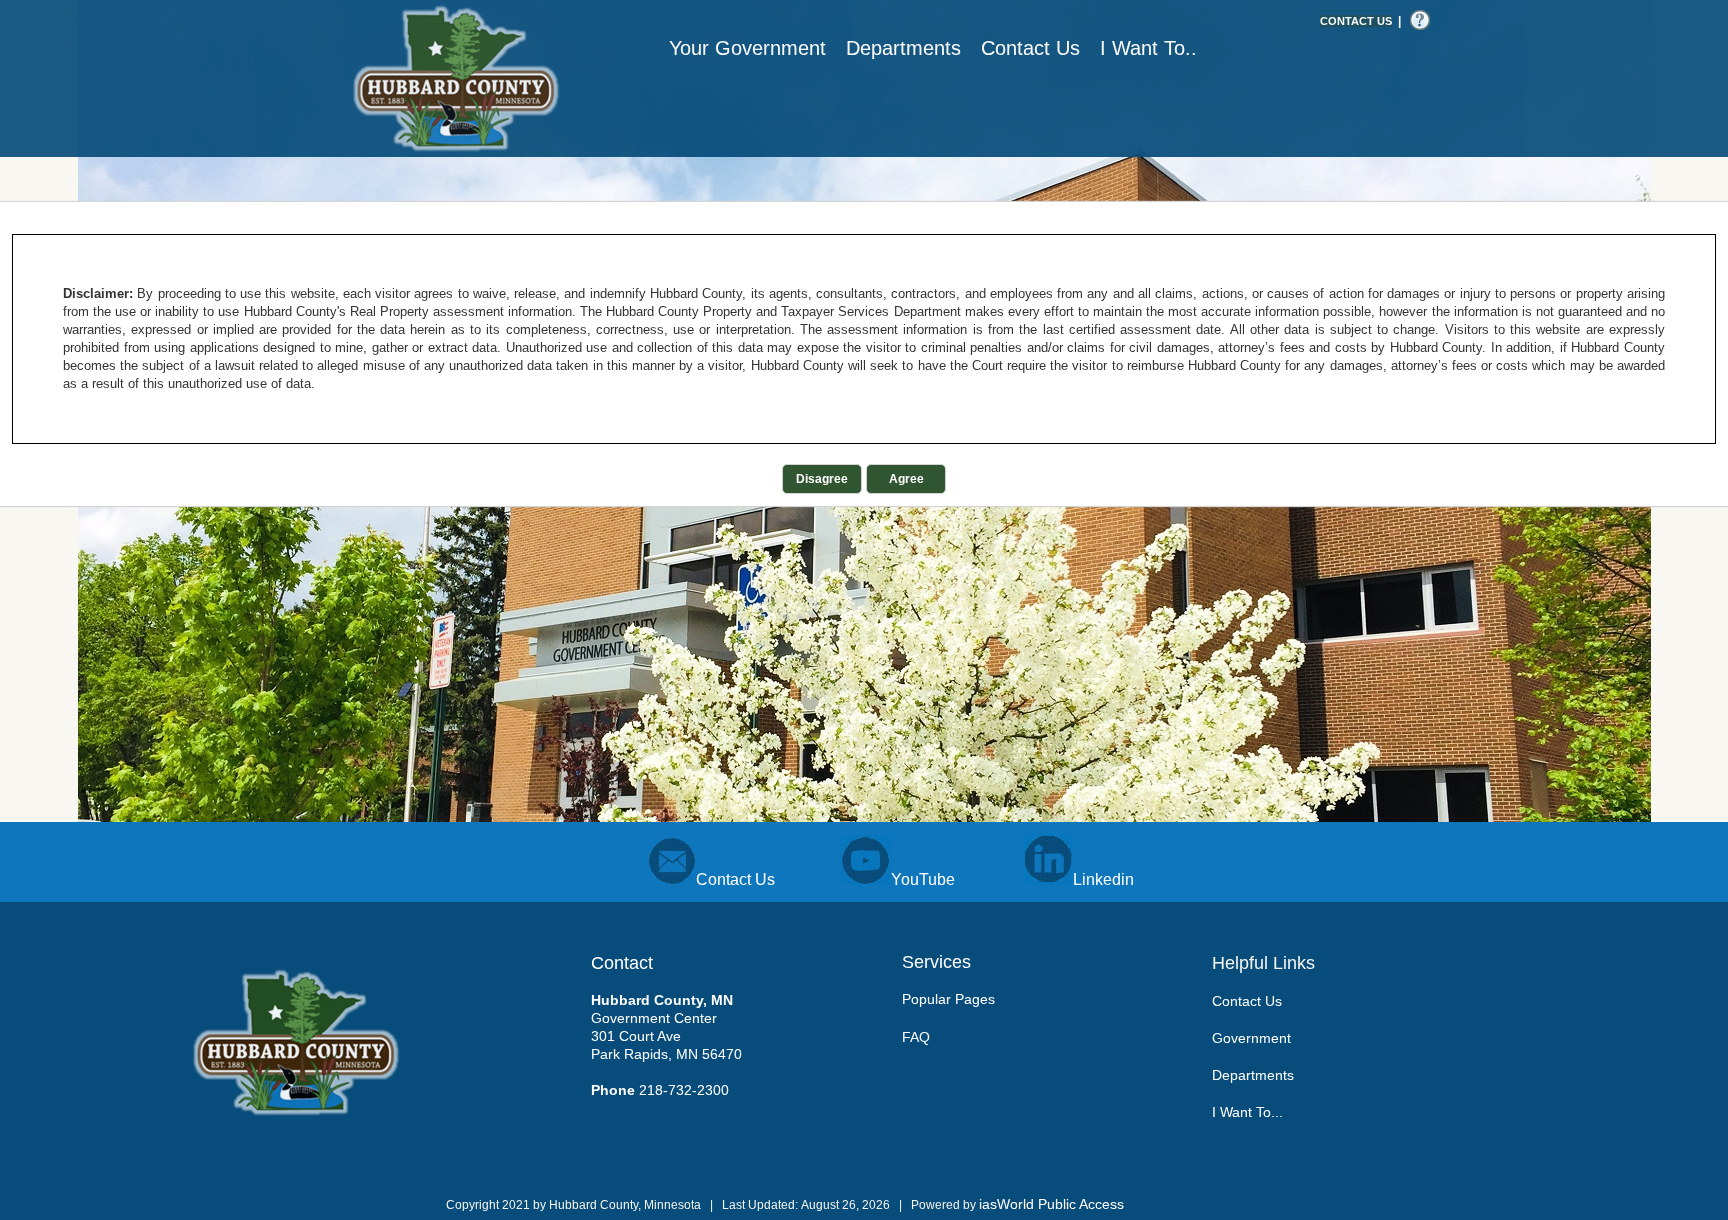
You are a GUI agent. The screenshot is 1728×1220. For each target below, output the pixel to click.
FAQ (916, 1037)
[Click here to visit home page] (457, 78)
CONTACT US (1356, 21)
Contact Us (1247, 1001)
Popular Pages (948, 999)
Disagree (822, 479)
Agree (906, 479)
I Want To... (1247, 1112)
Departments (1253, 1075)
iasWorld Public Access (1051, 1204)
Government (1251, 1038)
